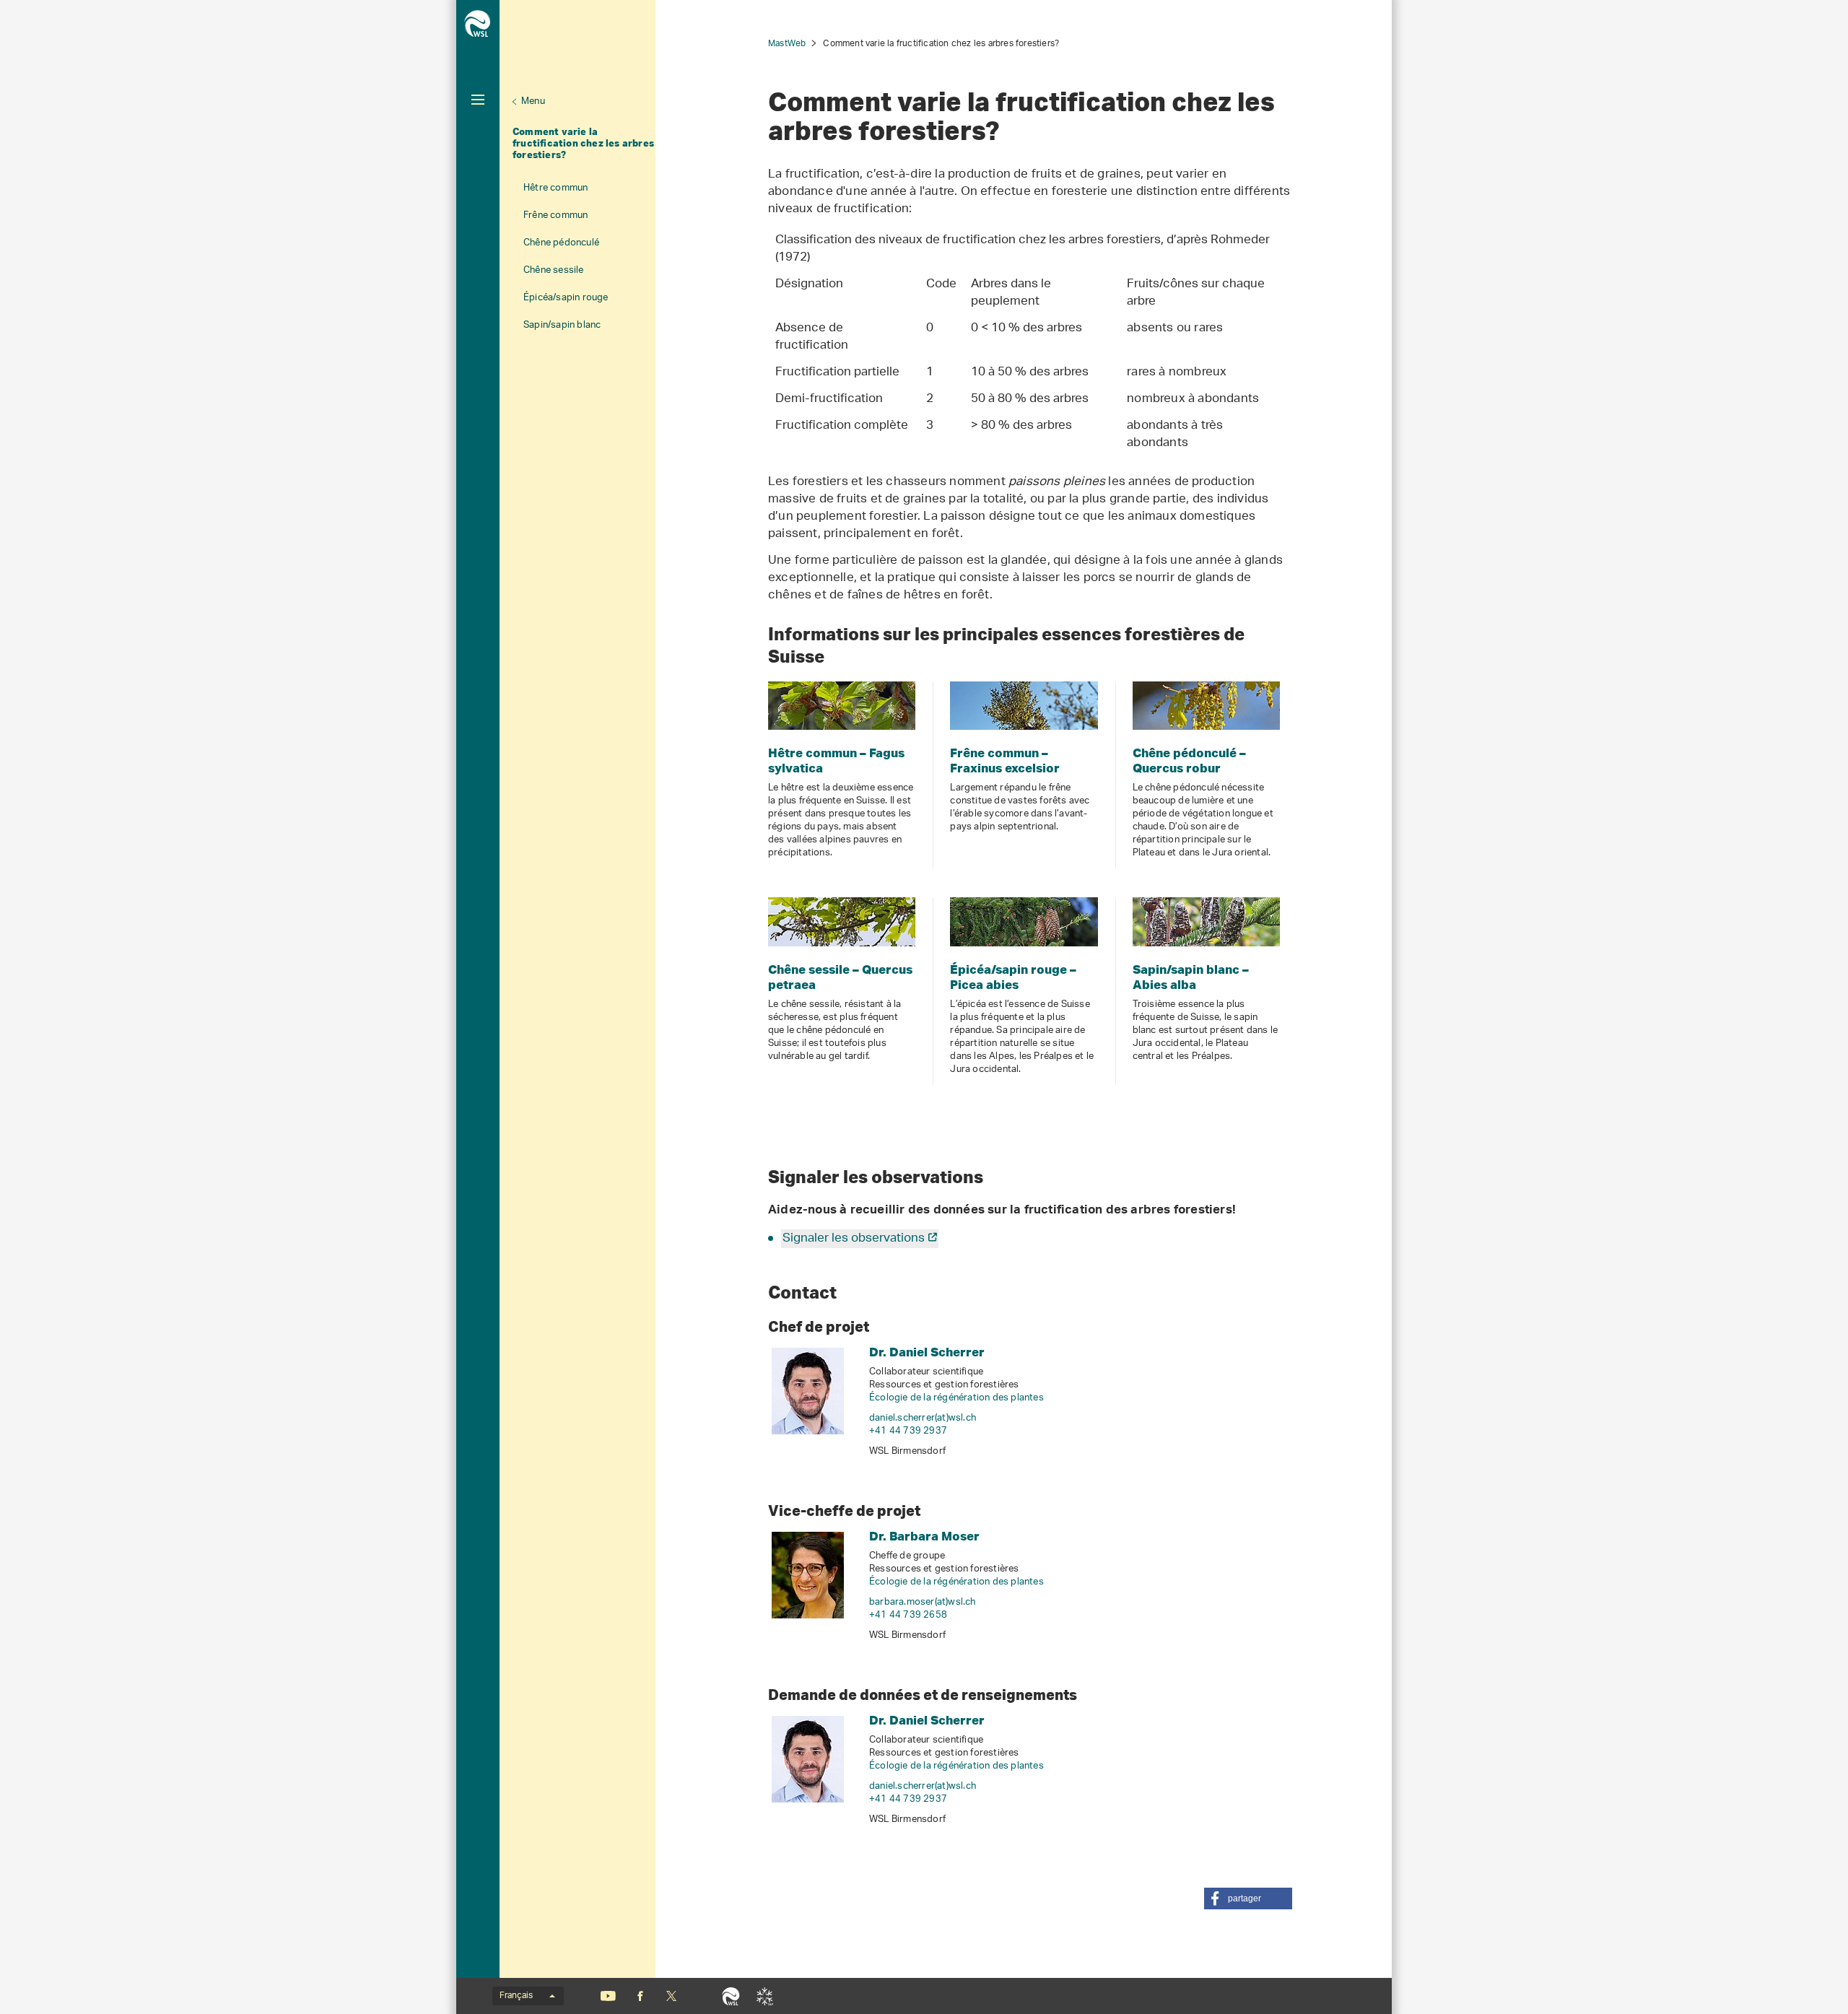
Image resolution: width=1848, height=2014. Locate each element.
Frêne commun (555, 215)
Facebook (640, 1996)
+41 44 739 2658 (908, 1615)
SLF (765, 1996)
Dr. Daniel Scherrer (927, 1352)
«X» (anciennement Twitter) (671, 1996)
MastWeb (787, 44)
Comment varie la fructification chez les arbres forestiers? (583, 143)
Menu (533, 101)
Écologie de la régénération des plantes (956, 1398)
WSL (731, 1996)
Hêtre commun (555, 188)
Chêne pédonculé (561, 243)
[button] (1248, 1899)
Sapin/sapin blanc (562, 325)
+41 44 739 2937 (908, 1431)
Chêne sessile (554, 270)
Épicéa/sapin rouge (566, 298)
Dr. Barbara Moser (924, 1536)
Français (516, 1996)
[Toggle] (478, 100)
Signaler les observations (854, 1239)
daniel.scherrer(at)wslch (923, 1418)
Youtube (608, 1996)
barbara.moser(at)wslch (923, 1602)
